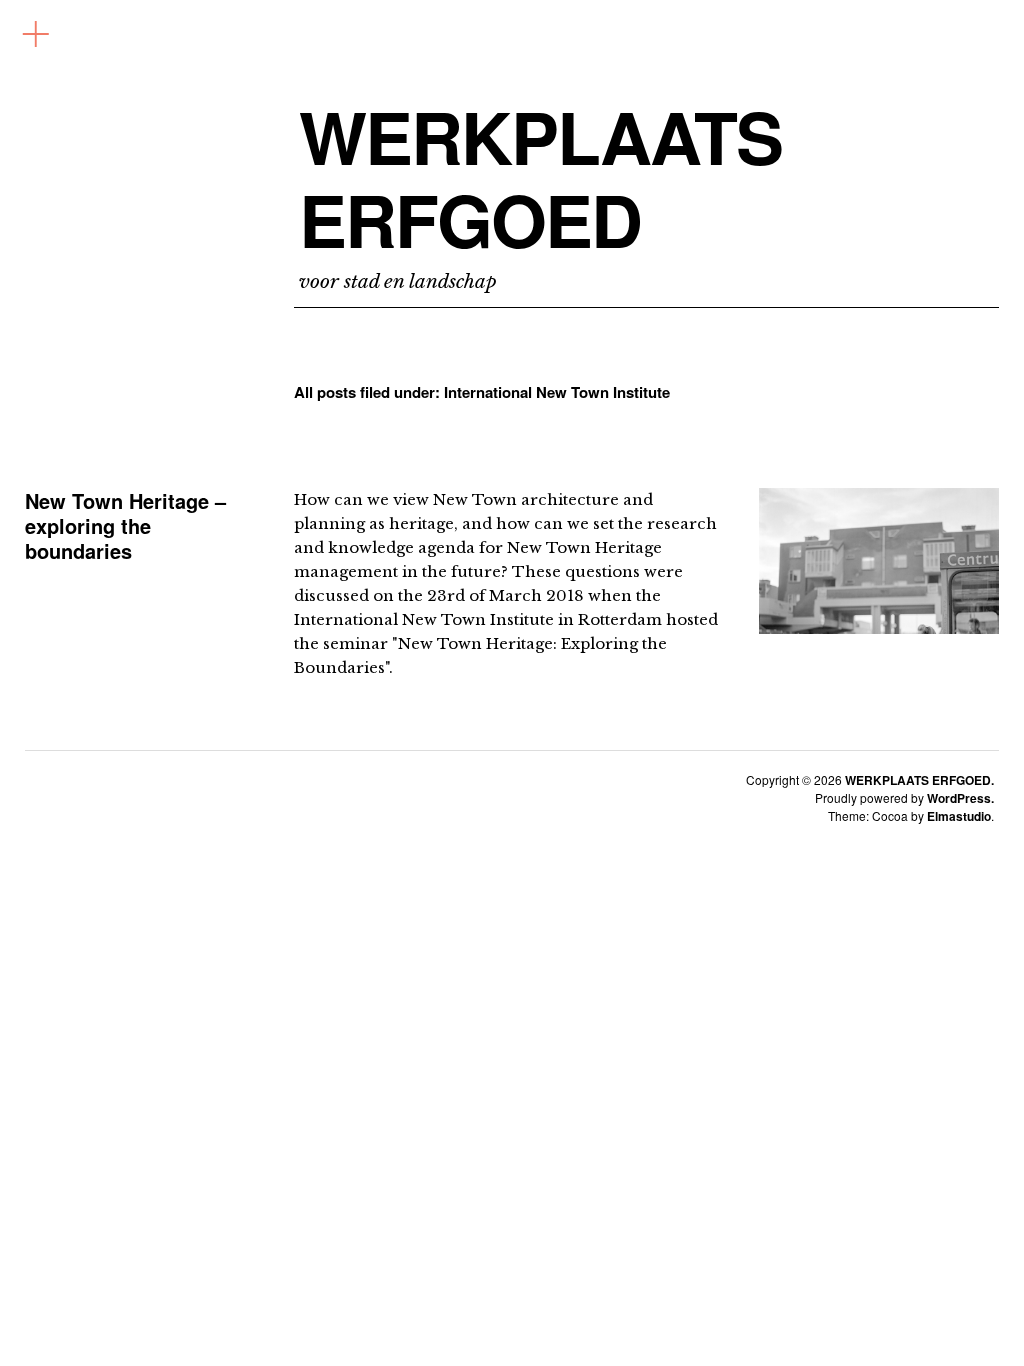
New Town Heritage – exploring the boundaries (125, 525)
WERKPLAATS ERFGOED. (919, 780)
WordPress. (960, 798)
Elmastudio (959, 816)
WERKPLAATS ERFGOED (540, 178)
